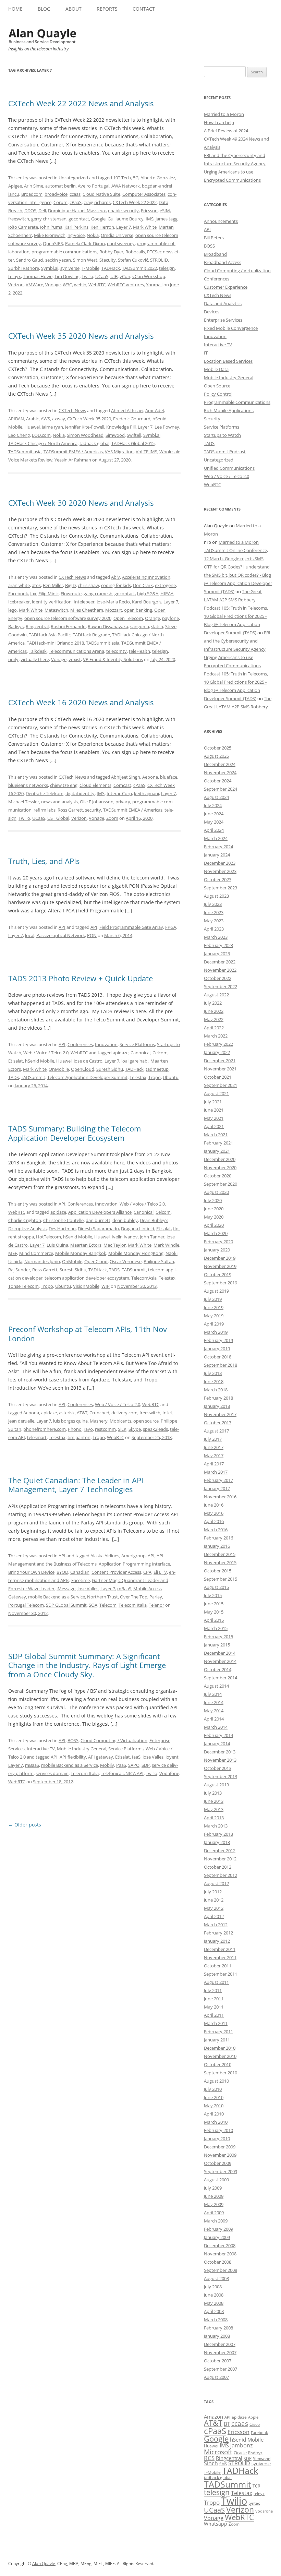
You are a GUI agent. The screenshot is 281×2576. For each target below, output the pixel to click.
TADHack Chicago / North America (43, 443)
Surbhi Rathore (24, 268)
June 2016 (214, 1505)
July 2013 (213, 1793)
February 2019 (218, 1340)
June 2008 (214, 2295)
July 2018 (213, 1373)
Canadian (80, 1572)
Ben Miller (53, 585)
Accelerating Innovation (146, 577)
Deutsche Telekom (45, 793)
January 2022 (217, 1052)
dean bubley (125, 1220)
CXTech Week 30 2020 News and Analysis (81, 503)
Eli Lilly (160, 1572)
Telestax (138, 1077)
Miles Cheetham (87, 610)
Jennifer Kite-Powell (85, 427)
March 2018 (216, 1390)
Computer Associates (144, 194)
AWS (45, 419)
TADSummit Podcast (225, 452)
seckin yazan (58, 260)
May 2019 (214, 1316)
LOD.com (41, 435)
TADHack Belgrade (91, 635)
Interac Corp (119, 793)
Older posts (25, 1825)
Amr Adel (155, 410)
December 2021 (220, 1061)
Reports (107, 9)
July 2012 (213, 1892)
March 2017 (216, 1472)
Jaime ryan (52, 427)
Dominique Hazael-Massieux (77, 211)
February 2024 (218, 847)
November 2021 (220, 1069)
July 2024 (213, 805)
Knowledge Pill (121, 427)
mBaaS (124, 1589)
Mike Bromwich (50, 235)
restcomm (105, 1429)
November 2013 (220, 1760)
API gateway (101, 1757)
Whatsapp (216, 2524)
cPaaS (76, 202)
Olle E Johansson (97, 802)
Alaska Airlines (105, 1556)
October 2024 (218, 781)
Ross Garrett (70, 810)
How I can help (219, 122)
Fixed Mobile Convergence (231, 328)
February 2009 (218, 2229)
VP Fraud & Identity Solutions (113, 659)
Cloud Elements (95, 785)
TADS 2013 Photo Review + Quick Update (81, 978)
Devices (212, 312)
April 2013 (214, 1818)
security (93, 810)
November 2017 (220, 1414)
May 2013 (214, 1809)
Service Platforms (137, 1044)
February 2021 (218, 1143)
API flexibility (73, 1757)
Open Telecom (128, 618)
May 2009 (214, 2204)
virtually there (35, 659)
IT (206, 353)
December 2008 (220, 2245)
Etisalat (16, 1061)
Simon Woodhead (85, 435)
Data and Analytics (223, 303)
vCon (125, 276)
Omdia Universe (117, 235)
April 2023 (214, 929)
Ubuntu (171, 1077)
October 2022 (218, 978)
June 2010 (214, 2097)
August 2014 (216, 1686)
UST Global (58, 818)
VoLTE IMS (146, 452)
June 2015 (214, 1604)
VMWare (34, 285)
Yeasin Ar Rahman (73, 460)
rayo (88, 1429)
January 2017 (217, 1488)
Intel (167, 1413)
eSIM (165, 211)
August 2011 (216, 1982)
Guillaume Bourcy (126, 219)
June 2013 (214, 1801)
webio (80, 285)
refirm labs (45, 810)
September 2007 (221, 2369)
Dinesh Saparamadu (98, 1229)
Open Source (217, 386)
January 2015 (217, 1645)
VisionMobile (86, 1286)
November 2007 (220, 2352)
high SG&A (148, 594)
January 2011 (217, 2040)
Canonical (140, 1053)
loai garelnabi (135, 1061)
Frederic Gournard (132, 419)
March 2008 (216, 2320)
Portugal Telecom (26, 1605)
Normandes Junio (42, 1261)
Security (212, 419)
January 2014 (217, 1744)
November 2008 (220, 2254)
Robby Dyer (111, 252)
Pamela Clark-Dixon (85, 243)
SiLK (122, 1429)
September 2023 (221, 888)
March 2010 (216, 2122)
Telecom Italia (133, 1605)
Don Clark (143, 585)
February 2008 (218, 2328)
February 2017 (218, 1480)
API (62, 927)
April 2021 (214, 1126)
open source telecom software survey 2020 (68, 618)
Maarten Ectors (86, 1245)
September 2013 (221, 1776)
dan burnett (98, 1220)
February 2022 (218, 1044)
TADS (14, 1077)
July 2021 (213, 1102)
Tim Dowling (67, 276)
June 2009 (214, 2196)
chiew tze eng (64, 785)
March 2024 (216, 838)
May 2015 (214, 1612)
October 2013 (218, 1768)
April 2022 (214, 1028)
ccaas (75, 194)
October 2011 (218, 1966)
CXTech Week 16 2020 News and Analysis (81, 702)
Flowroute (71, 594)
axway (59, 419)
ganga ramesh (98, 594)
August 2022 (216, 995)
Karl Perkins (76, 227)
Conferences (80, 1044)
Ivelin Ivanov (125, 1237)
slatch (157, 626)
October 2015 (218, 1571)
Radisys (16, 626)
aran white (19, 585)
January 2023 (217, 954)
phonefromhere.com (45, 1429)
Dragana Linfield (138, 1229)
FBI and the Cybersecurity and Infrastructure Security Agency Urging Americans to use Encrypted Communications (237, 649)
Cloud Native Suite (101, 194)
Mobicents (120, 1421)
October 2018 (218, 1357)
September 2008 (221, 2270)
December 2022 (220, 962)
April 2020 (214, 1225)
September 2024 (221, 789)
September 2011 (221, 1974)
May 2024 (214, 822)
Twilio (87, 276)
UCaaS (102, 276)
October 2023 (218, 879)
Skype (135, 1429)
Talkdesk (38, 651)
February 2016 (218, 1538)
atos (36, 585)
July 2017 (213, 1439)
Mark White (145, 227)
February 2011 (218, 2032)
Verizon (16, 285)
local (30, 935)
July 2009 (213, 2188)
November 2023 (220, 871)
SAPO (134, 1765)
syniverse (70, 268)
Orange (152, 618)
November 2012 (220, 1859)
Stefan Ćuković (133, 260)
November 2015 (220, 1562)
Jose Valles (88, 1589)
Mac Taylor (115, 1245)
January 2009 (217, 2237)
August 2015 (216, 1587)
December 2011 (220, 1949)
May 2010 (214, 2106)
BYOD (62, 1572)
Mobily (107, 1765)
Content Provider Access (116, 1572)
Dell (42, 211)
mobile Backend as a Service (57, 1597)
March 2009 (216, 2221)
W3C (67, 285)
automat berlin (60, 186)
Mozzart (114, 610)
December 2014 (220, 1653)
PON (92, 935)
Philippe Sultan (159, 1261)
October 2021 (218, 1077)
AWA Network (126, 186)
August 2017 (216, 1431)
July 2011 (213, 1990)
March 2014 (216, 1727)
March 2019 (216, 1332)
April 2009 (214, 2213)
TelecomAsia (144, 1278)
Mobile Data (216, 369)
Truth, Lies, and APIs (44, 861)
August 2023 (216, 896)
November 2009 (220, 2155)
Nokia (93, 235)
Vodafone (169, 1773)
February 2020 (218, 1242)
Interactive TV (41, 1749)
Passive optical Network (61, 935)
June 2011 (214, 1999)
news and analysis (59, 802)
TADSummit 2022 (139, 268)
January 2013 (217, 1842)
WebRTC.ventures (126, 285)
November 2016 (220, 1497)
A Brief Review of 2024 (226, 131)
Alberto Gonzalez (158, 178)
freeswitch (19, 219)
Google (98, 219)
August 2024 (216, 797)
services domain (52, 1773)
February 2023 (218, 945)
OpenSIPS (53, 243)
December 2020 (220, 1159)
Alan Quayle (44, 2563)
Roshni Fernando (68, 626)
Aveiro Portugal (94, 186)
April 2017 (214, 1464)
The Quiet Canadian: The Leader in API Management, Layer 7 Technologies (76, 1485)
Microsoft (218, 2452)
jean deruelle (21, 1421)
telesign (167, 268)
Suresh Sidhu (110, 1069)
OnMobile (59, 1069)
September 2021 (221, 1085)
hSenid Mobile (40, 1061)
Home (15, 9)
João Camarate (23, 227)
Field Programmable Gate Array (131, 927)
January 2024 (217, 855)
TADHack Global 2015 (133, 443)
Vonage (53, 285)
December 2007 (220, 2344)
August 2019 (216, 1291)
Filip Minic (48, 594)
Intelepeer (84, 602)
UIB (114, 276)
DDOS (30, 211)
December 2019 (220, 1258)
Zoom (112, 818)
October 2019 (218, 1274)
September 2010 (221, 2073)
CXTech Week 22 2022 (135, 202)
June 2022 (214, 1011)
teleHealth (139, 651)
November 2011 (220, 1957)
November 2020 (220, 1167)
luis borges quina (70, 1421)
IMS (150, 219)
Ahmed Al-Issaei (127, 410)
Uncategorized (73, 178)
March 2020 (216, 1233)
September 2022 (221, 986)
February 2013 (218, 1834)
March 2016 (216, 1530)
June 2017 (214, 1447)
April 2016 (214, 1521)
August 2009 (216, 2180)
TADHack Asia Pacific (50, 635)
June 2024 (214, 814)
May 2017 (214, 1455)
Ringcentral (37, 626)
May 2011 (214, 2007)
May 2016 (214, 1513)
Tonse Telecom (23, 1286)
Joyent (172, 1757)
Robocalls (135, 252)
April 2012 (214, 1916)
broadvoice (56, 194)
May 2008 (214, 2303)
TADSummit (33, 1077)
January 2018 (217, 1406)
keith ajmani (146, 793)
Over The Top (134, 1597)
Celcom (160, 1053)
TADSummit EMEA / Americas (73, 452)
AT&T (82, 1413)
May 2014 (214, 1711)
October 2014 (218, 1669)
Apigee (15, 186)
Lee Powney (167, 427)
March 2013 (216, 1826)
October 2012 (218, 1867)
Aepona (150, 777)
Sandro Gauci (30, 260)
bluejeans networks (28, 785)
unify (13, 659)
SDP (146, 1765)
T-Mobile (90, 268)
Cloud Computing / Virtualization (114, 1740)
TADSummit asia (25, 452)
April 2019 (214, 1324)
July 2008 (213, 2287)
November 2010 (220, 2056)
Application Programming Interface (134, 1564)
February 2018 (218, 1398)
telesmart (37, 1437)
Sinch (211, 2463)
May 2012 (214, 1908)
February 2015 (218, 1637)
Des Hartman (62, 1229)
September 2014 (221, 1678)
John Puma (51, 227)
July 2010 (213, 2089)
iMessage (66, 1589)
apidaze (121, 1053)
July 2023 (213, 904)
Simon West (85, 260)
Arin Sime (34, 186)
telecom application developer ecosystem (87, 1278)
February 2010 (218, 2130)
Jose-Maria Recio (113, 602)
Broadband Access (223, 262)
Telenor (156, 1605)
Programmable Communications (237, 402)
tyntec (254, 2503)
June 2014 (214, 1702)
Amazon (213, 2417)
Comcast (122, 785)
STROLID (159, 260)
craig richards (97, 202)
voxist (75, 659)
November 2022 (220, 970)
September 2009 (221, 2171)
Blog (44, 9)
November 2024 (220, 772)
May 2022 (214, 1019)
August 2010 (216, 2081)
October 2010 (218, 2064)
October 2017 (218, 1423)
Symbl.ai (50, 268)
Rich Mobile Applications (229, 410)
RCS (209, 2458)
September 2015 (221, 1579)
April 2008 (214, 2311)
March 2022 (216, 1036)
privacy (123, 802)
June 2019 (214, 1307)
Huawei (32, 427)
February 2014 (218, 1735)
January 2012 (217, 1941)
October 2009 (218, 2163)
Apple (253, 2417)
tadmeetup (157, 1069)
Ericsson (149, 211)
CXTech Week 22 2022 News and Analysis (81, 103)
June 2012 (214, 1900)
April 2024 (214, 830)
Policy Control (218, 394)
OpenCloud (83, 1069)
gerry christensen (49, 219)
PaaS (121, 1765)
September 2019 (221, 1283)
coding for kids (116, 585)
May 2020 (214, 1217)
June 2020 (214, 1209)
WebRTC (97, 285)
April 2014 (214, 1719)
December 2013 (220, 1752)
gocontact (79, 219)
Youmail (154, 285)
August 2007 (216, 2377)
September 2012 (221, 1875)
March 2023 (216, 937)
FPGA (171, 927)
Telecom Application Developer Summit (87, 1077)
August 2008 (216, 2278)
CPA (147, 1572)
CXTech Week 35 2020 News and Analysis (81, 336)
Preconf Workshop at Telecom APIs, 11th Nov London (88, 1333)
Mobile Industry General (82, 1749)
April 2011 (214, 2015)
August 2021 (216, 1093)
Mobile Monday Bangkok (81, 1253)
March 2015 (216, 1628)
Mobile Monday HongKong (136, 1253)
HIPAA (167, 594)
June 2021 (214, 1110)
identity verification (52, 602)
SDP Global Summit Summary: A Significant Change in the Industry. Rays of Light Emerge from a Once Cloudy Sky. (87, 1665)
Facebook (18, 594)
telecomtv (117, 651)
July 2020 (213, 1200)
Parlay (156, 1597)
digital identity (80, 793)
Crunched (99, 1413)
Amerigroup (133, 1556)
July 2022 (213, 1003)
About (74, 9)
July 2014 (213, 1694)
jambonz (242, 2445)
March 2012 (216, 1925)
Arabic (32, 419)
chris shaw (88, 585)
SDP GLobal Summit (66, 1605)
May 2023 (214, 921)
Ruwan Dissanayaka (108, 626)
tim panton (79, 1437)
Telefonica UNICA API (122, 1773)
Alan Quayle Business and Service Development (42, 36)
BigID (70, 585)
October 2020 (218, 1176)
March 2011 (216, 2023)
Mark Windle (166, 1245)
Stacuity (108, 260)
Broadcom (32, 194)
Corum (60, 202)
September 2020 (221, 1184)
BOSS (73, 1740)
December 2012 (220, 1850)
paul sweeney (121, 243)
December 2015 (220, 1554)
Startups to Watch (222, 435)
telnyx (15, 276)
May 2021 (214, 1118)
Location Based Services (228, 361)
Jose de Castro (88, 1061)
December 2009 (220, 2147)
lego (13, 610)
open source (146, 1421)
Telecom (108, 1605)
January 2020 (217, 1250)
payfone (170, 618)
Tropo (155, 1077)
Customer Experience (226, 287)
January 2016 (217, 1546)
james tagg (167, 219)
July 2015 (213, 1595)
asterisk (67, 1413)
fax (33, 594)
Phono (75, 1429)
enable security (123, 211)
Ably (115, 577)
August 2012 (216, 1883)
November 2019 (220, 1266)
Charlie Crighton (25, 1220)
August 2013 (216, 1785)
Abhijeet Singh (126, 777)
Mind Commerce (36, 1253)
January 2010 (217, 2138)
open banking (138, 610)
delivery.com (124, 1413)
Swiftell (134, 435)
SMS (223, 2464)
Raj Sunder (19, 1270)
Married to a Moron (224, 114)
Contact (144, 9)
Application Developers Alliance (100, 1212)
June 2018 (214, 1381)
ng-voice (76, 235)
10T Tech (122, 178)
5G (136, 178)
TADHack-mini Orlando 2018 (55, 643)
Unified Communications (229, 468)
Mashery (99, 1421)
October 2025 (218, 748)
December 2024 (220, 764)
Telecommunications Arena (76, 651)
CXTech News (72, 410)
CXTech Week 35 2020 (89, 419)
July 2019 (213, 1299)
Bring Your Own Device (31, 1572)
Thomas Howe (38, 276)
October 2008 (218, 2262)
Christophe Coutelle (63, 1220)
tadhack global (94, 443)
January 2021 (217, 1151)
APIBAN (16, 419)
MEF (13, 1253)
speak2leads (155, 1429)
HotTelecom (48, 1237)
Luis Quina (57, 1245)
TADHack (111, 268)
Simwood (115, 435)
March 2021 (216, 1135)
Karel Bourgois (147, 602)
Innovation (106, 1044)
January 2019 (217, 1349)
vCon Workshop (149, 276)
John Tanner (152, 1237)
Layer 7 (124, 227)
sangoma (140, 626)
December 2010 (220, 2048)
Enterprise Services (223, 320)
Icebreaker (19, 602)
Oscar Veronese (126, 1261)
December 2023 (220, 863)
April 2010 (214, 2114)
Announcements (221, 221)
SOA (93, 1605)
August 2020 (216, 1192)
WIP (106, 1286)
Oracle (240, 2453)
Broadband (215, 254)
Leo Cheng (19, 435)
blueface (169, 777)
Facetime (81, 1580)
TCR (256, 2486)
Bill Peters (214, 238)
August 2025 (216, 756)
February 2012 (218, 1933)
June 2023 (214, 912)
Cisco (255, 2424)
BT (227, 2424)
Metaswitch (56, 610)
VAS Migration (119, 452)
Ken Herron (102, 227)
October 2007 (218, 2361)
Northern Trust (102, 1597)
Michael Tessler (24, 802)
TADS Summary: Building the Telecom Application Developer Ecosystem (75, 1133)
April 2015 (214, 1620)
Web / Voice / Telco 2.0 (46, 1053)
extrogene (165, 585)
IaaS (136, 1757)
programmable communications (64, 252)
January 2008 (217, 2336)
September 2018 (221, 1365)
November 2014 (220, 1661)
